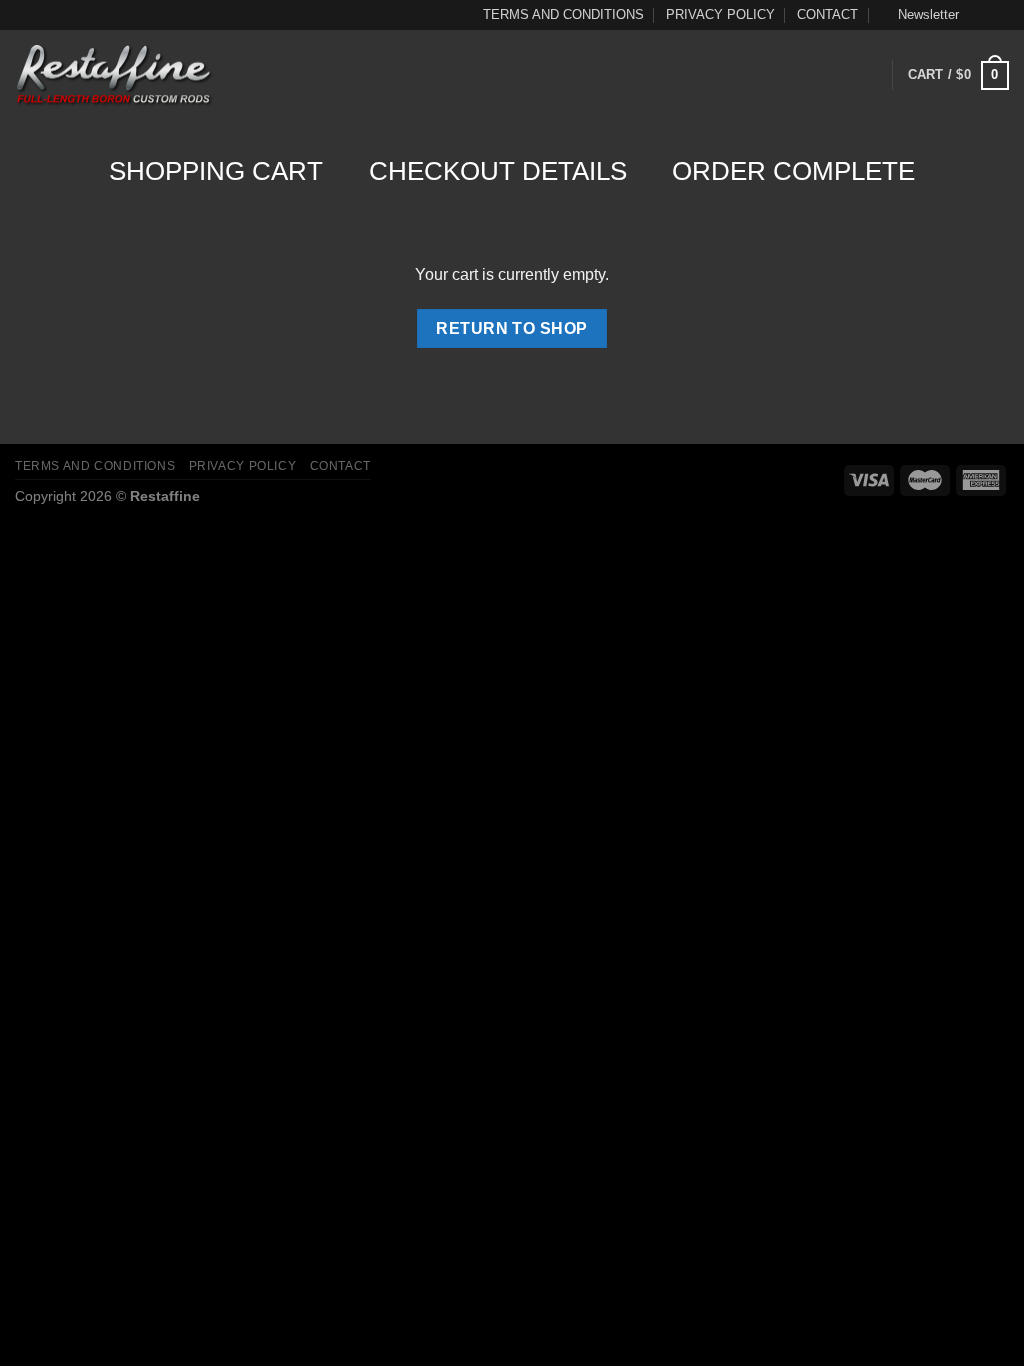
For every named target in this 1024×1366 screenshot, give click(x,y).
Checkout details (498, 171)
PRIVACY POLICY (720, 14)
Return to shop (512, 328)
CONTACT (827, 14)
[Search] (252, 75)
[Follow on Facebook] (980, 15)
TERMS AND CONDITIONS (563, 14)
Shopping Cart (216, 171)
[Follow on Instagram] (999, 15)
